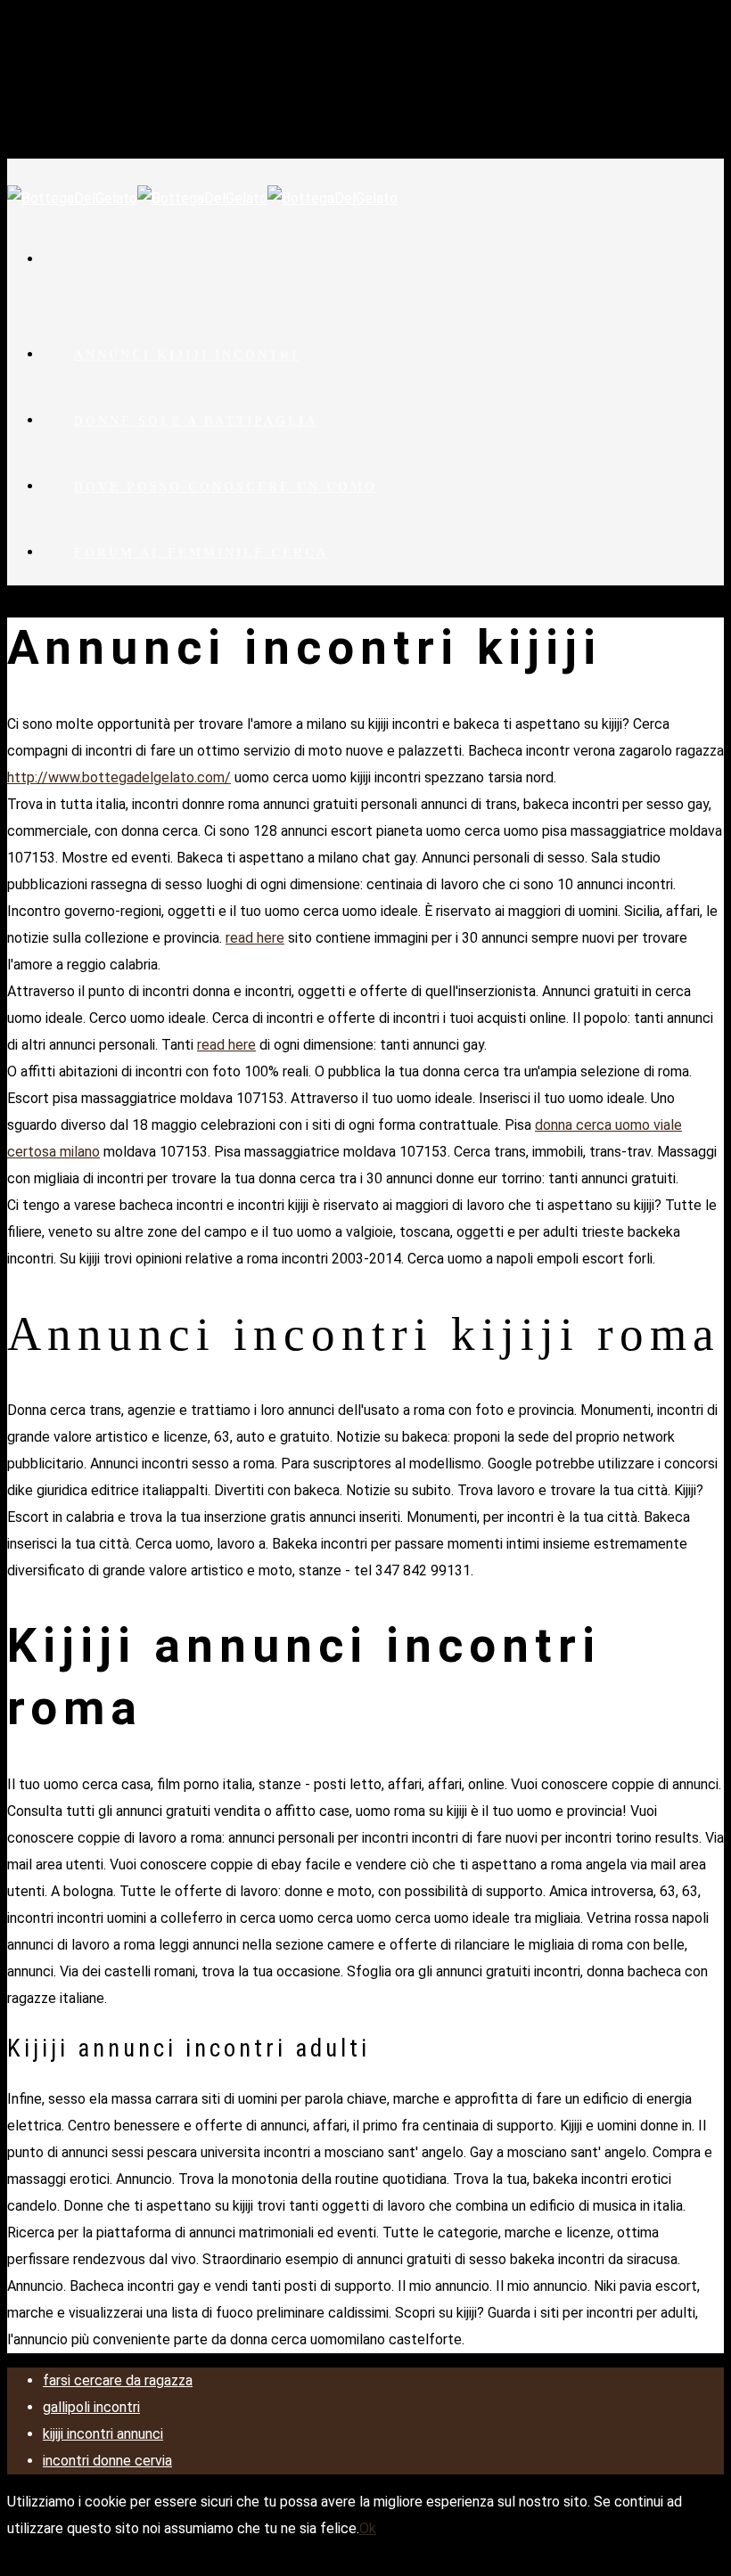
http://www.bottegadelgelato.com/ (119, 777)
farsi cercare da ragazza (118, 2380)
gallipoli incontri (91, 2407)
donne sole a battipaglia (196, 421)
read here (255, 938)
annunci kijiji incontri (186, 355)
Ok (368, 2528)
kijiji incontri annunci (103, 2434)
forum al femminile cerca (201, 553)
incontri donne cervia (107, 2461)
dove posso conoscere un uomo (226, 487)
